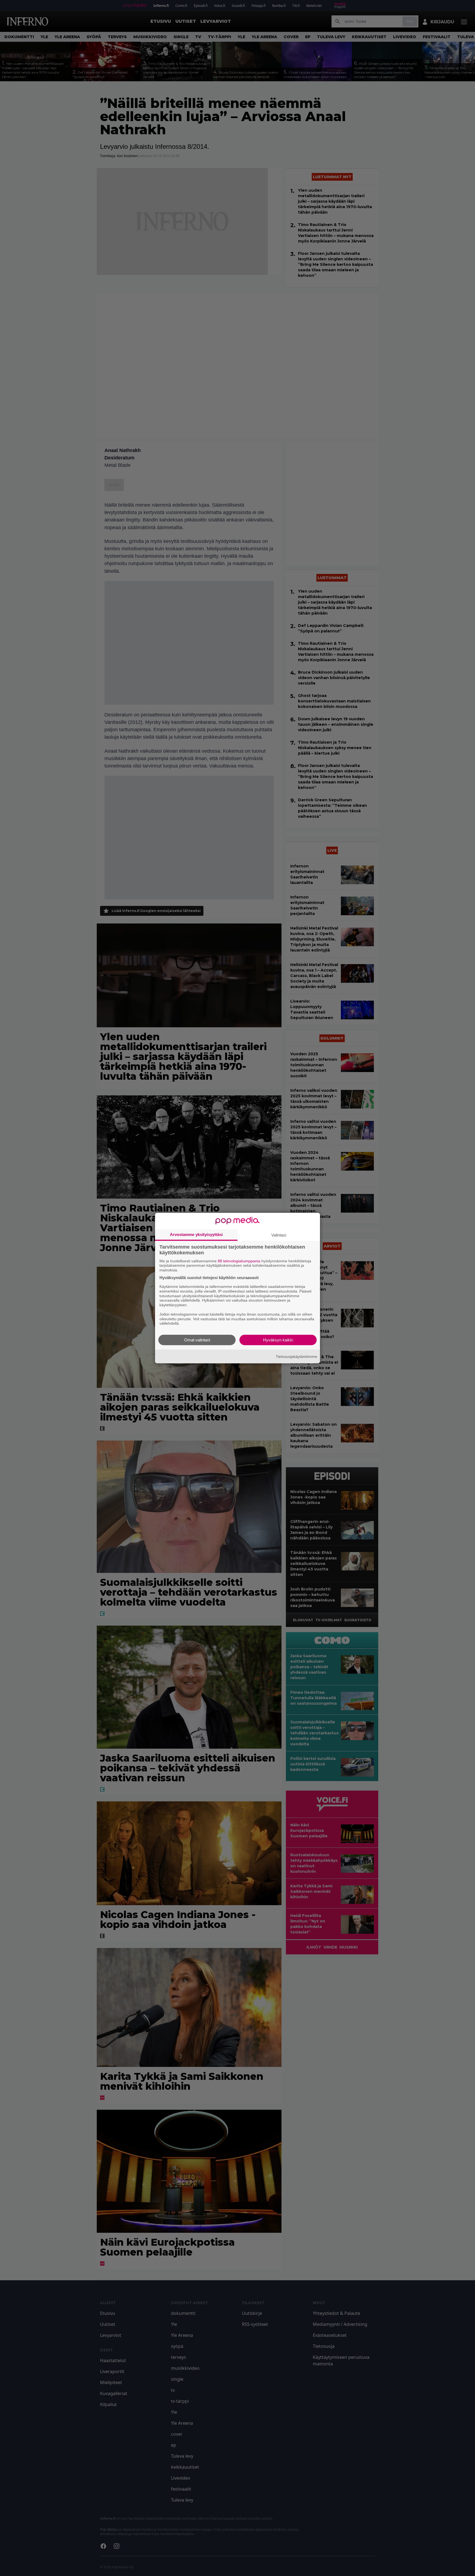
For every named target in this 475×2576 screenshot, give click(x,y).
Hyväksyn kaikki (278, 1340)
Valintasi (279, 1235)
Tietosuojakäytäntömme (296, 1356)
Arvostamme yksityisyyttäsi (196, 1234)
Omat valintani (197, 1340)
